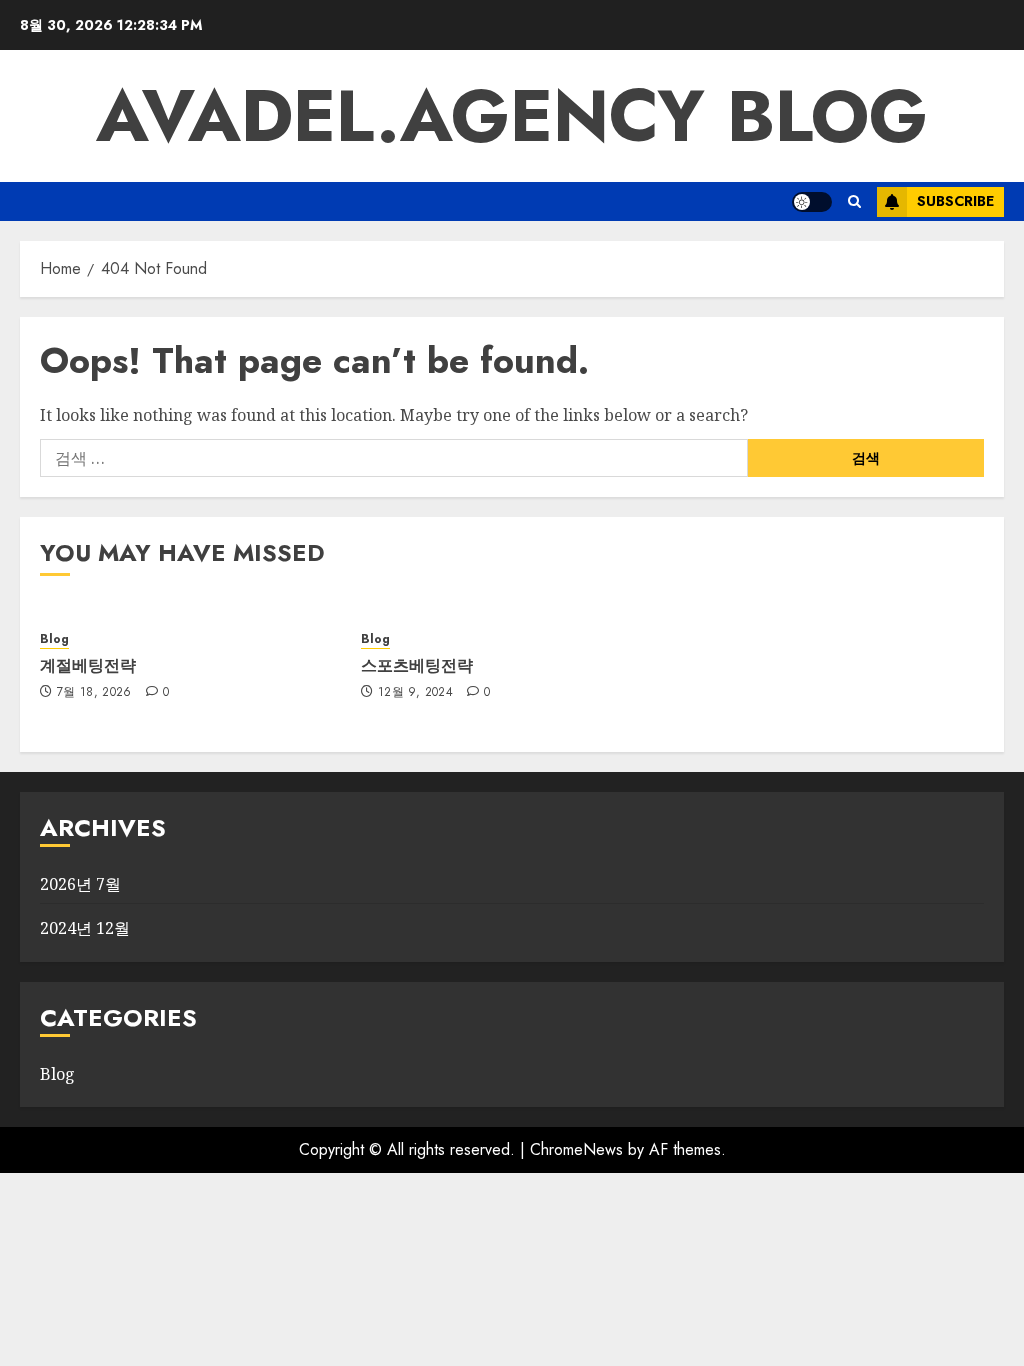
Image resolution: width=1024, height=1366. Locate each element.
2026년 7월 (80, 884)
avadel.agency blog (512, 116)
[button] (854, 201)
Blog (54, 639)
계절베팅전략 (88, 665)
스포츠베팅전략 (417, 665)
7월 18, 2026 (94, 693)
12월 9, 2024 (415, 693)
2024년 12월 (85, 928)
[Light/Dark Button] (812, 202)
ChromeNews (576, 1149)
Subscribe (955, 201)
